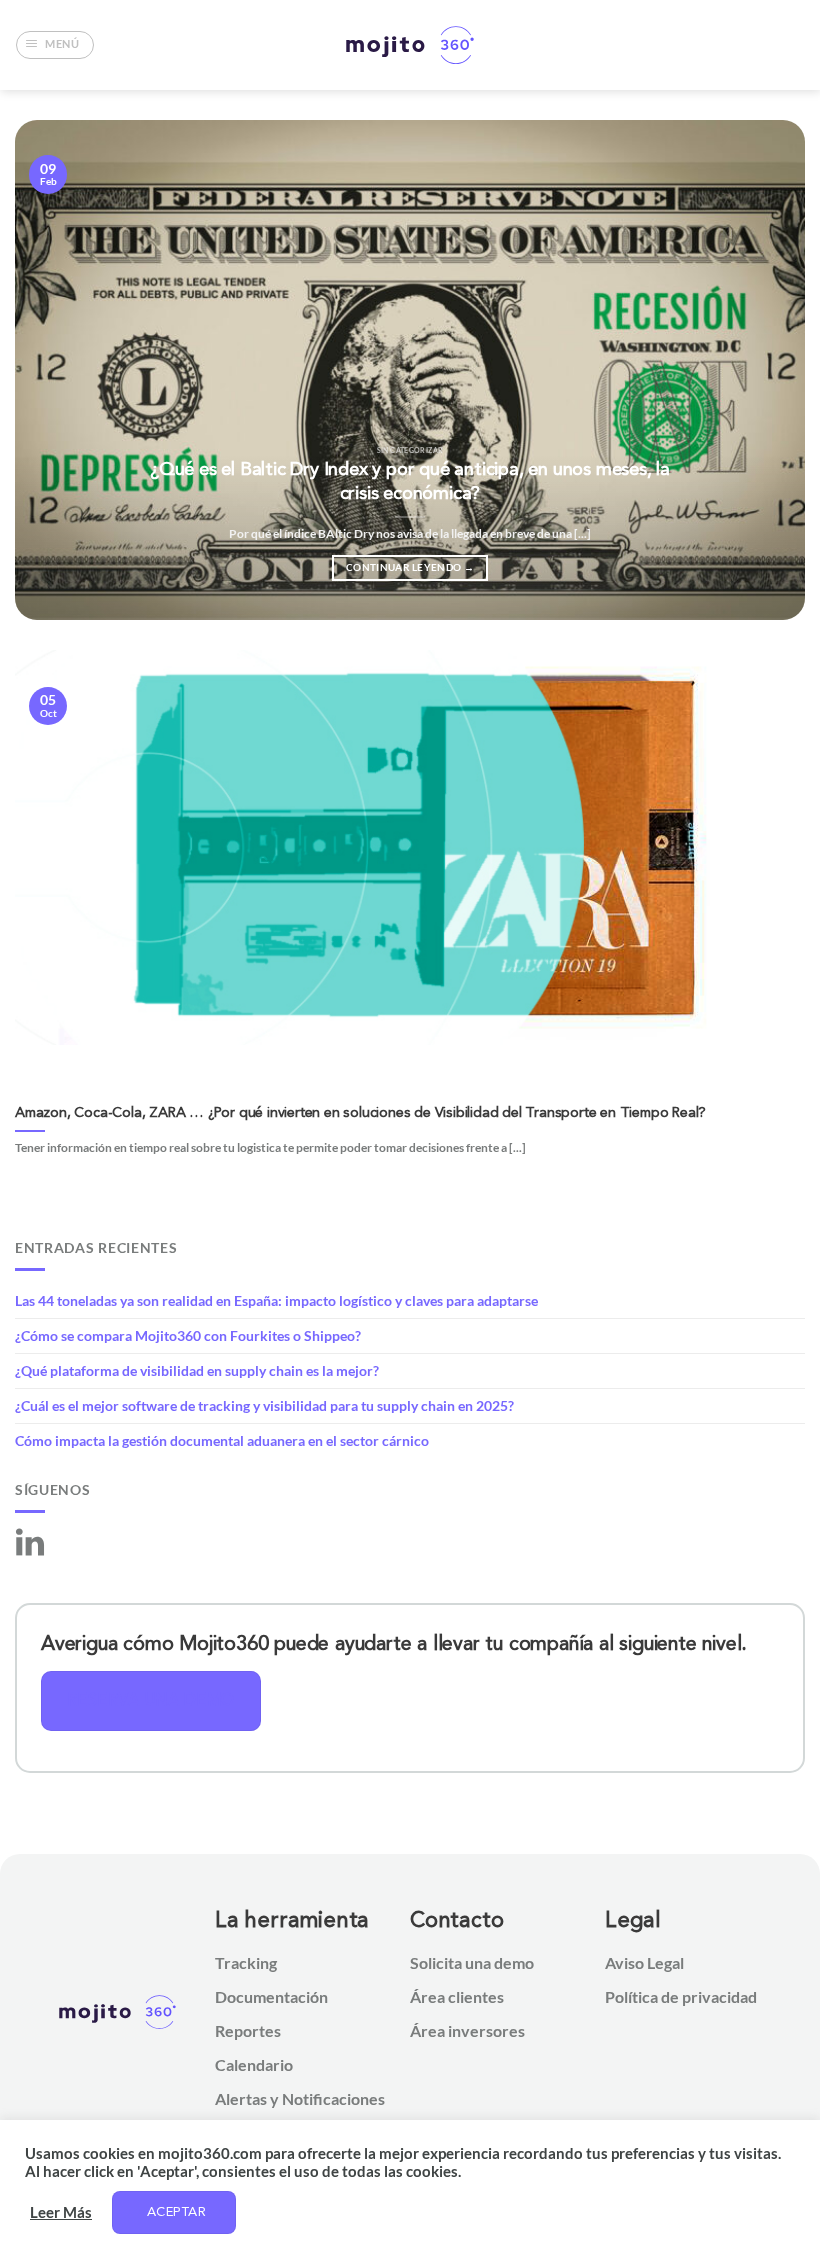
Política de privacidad (681, 1996)
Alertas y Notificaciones (300, 2098)
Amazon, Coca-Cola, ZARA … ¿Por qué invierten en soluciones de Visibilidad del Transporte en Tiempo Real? (360, 1113)
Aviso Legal (644, 1962)
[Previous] (56, 370)
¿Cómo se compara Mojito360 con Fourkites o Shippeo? (188, 1335)
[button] (54, 45)
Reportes (248, 2030)
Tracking (246, 1962)
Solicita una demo (472, 1962)
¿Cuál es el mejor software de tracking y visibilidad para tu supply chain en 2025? (264, 1405)
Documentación (271, 1996)
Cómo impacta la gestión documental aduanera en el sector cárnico (222, 1440)
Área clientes (457, 1996)
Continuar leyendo (410, 567)
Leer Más (61, 2212)
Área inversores (467, 2030)
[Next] (764, 370)
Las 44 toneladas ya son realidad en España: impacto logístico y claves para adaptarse (276, 1300)
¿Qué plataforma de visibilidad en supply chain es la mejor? (197, 1370)
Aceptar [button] (176, 2212)
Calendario (254, 2064)
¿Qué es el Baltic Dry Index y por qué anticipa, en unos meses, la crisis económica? (410, 482)
